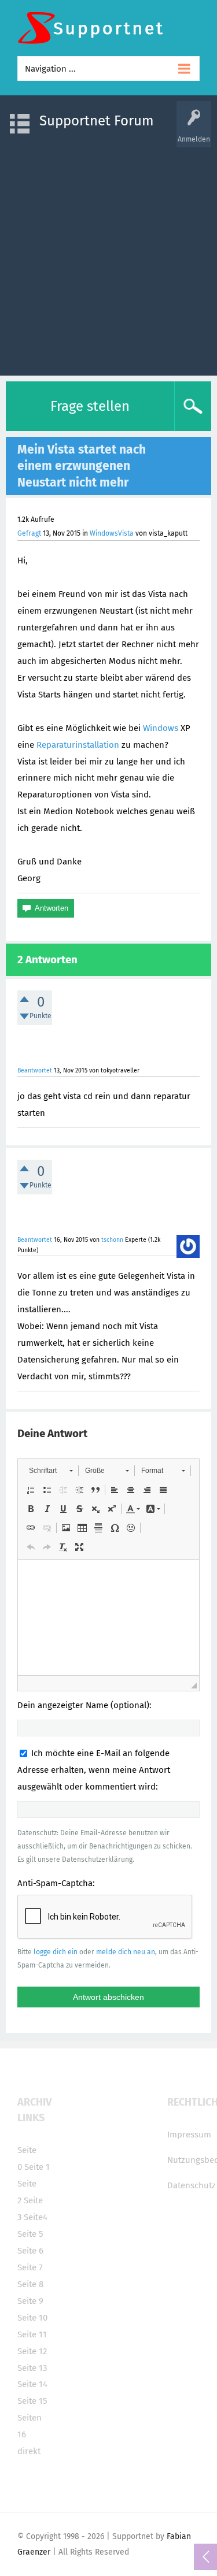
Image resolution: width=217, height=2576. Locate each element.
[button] (51, 1471)
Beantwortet (35, 1070)
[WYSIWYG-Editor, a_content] (108, 1617)
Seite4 (36, 2217)
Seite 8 (30, 2284)
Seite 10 (32, 2318)
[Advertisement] (108, 256)
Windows (161, 728)
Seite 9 (30, 2301)
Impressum (189, 2135)
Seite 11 (32, 2334)
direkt (29, 2451)
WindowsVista (112, 533)
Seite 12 (32, 2351)
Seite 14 (32, 2384)
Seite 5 (30, 2234)
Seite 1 (37, 2167)
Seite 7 (30, 2267)
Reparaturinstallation (78, 745)
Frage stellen (90, 406)
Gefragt (29, 533)
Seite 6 (30, 2251)
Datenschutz (192, 2185)
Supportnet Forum (97, 121)
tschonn (112, 1240)
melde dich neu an (126, 1952)
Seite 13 (32, 2368)
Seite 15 (32, 2401)
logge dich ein (56, 1952)
